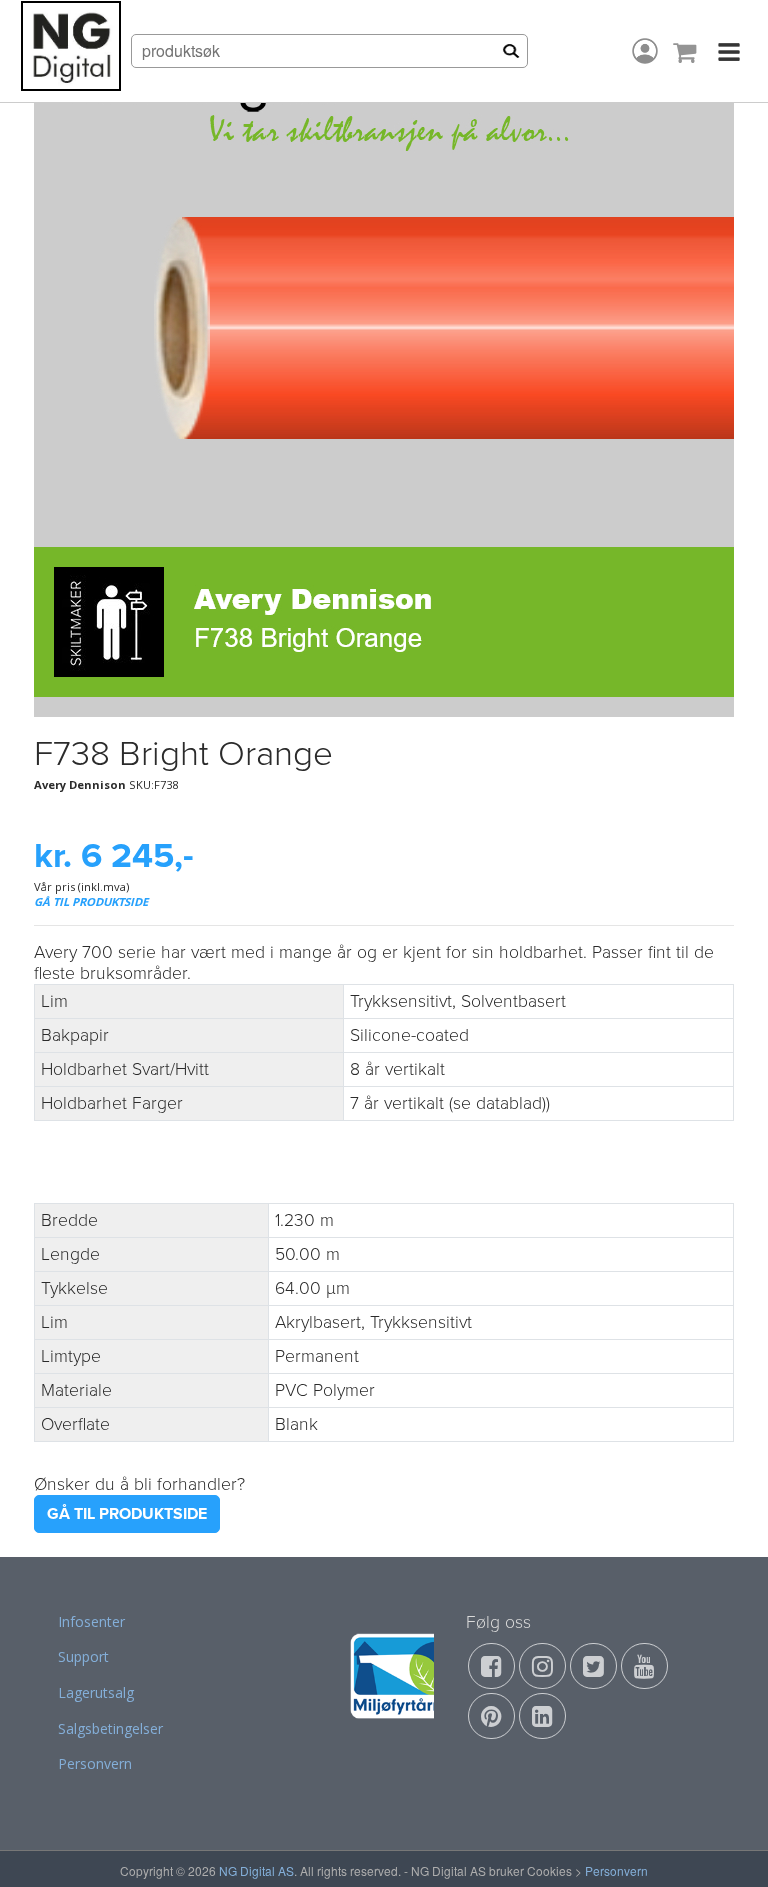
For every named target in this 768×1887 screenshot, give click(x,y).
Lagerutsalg (96, 1692)
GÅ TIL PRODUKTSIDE (91, 901)
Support (83, 1656)
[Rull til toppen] (727, 1846)
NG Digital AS (256, 1870)
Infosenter (91, 1621)
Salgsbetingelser (110, 1728)
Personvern (95, 1763)
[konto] (645, 51)
